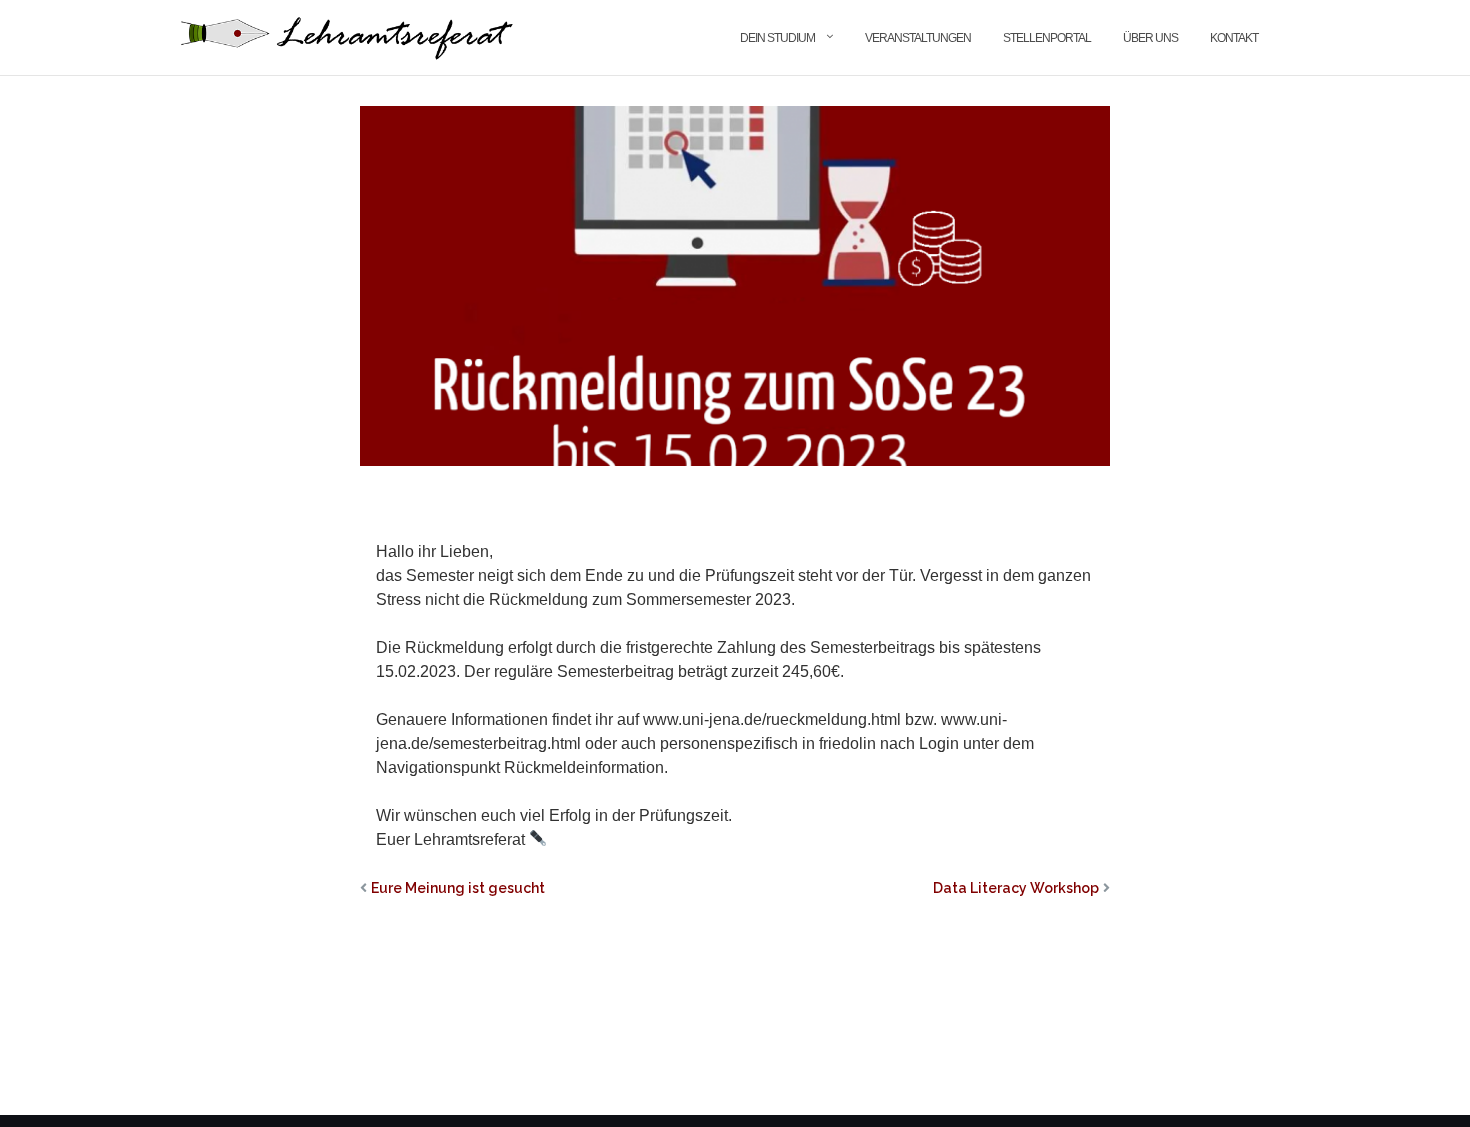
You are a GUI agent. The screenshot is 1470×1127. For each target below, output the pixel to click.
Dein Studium (777, 38)
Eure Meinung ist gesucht (458, 888)
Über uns (1150, 38)
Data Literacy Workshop (1016, 888)
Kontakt (1234, 38)
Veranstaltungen (918, 38)
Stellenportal (1047, 38)
